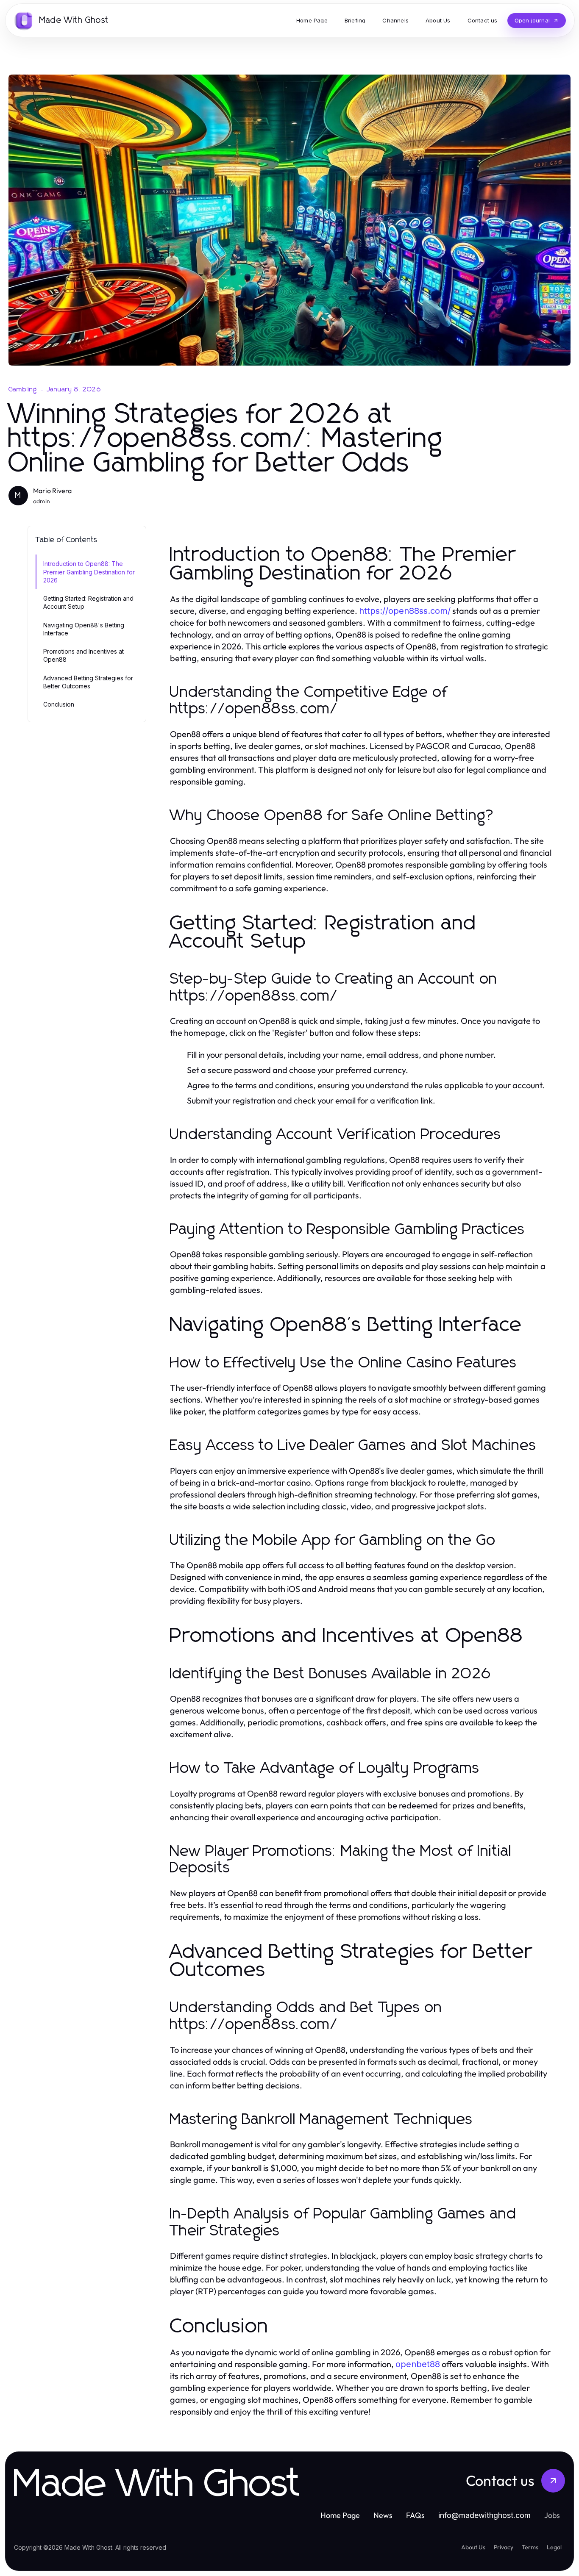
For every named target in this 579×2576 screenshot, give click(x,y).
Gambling (23, 389)
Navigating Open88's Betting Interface (84, 629)
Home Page (340, 2515)
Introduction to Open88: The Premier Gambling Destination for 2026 (89, 572)
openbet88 (418, 2364)
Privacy (504, 2547)
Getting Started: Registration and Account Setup (88, 602)
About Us (473, 2547)
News (383, 2515)
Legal (554, 2547)
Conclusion (59, 704)
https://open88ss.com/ (405, 611)
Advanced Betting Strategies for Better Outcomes (88, 682)
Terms (530, 2547)
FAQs (415, 2515)
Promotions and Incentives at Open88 (84, 655)
